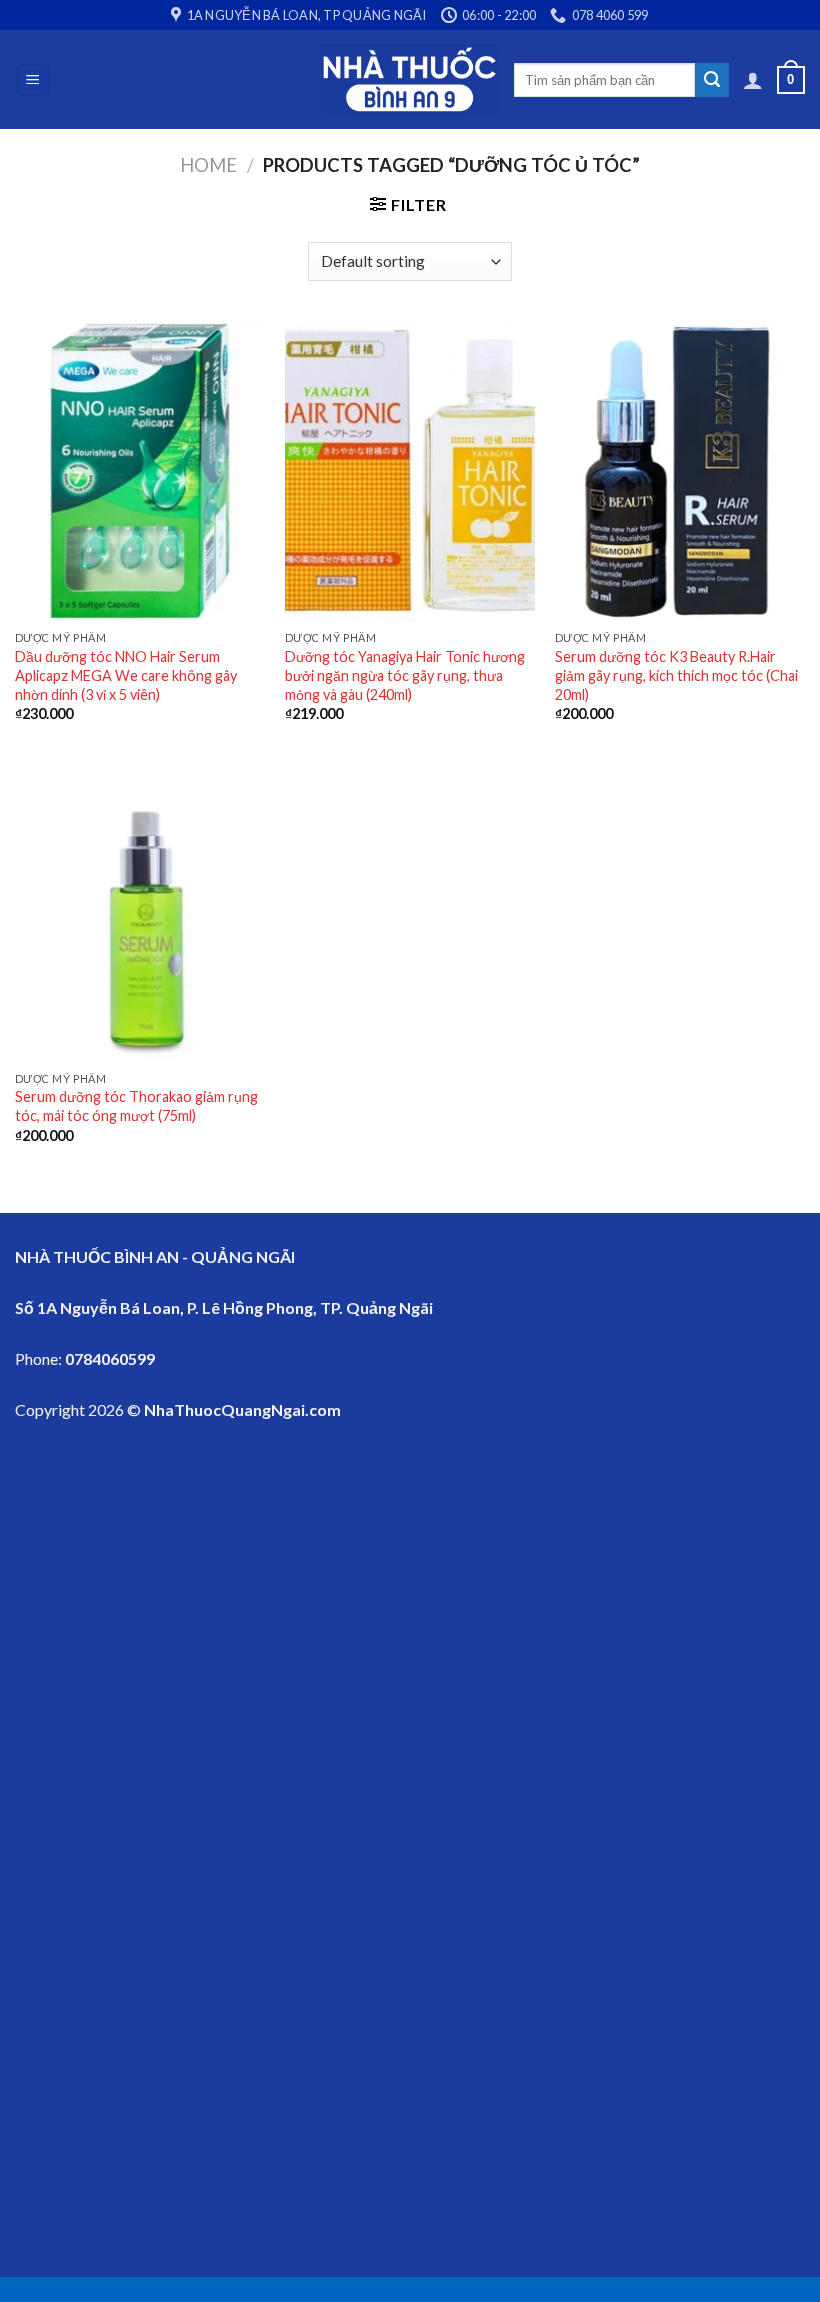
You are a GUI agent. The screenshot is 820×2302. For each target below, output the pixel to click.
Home (208, 165)
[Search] (712, 80)
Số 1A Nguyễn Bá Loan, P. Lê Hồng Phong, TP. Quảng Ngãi (224, 1307)
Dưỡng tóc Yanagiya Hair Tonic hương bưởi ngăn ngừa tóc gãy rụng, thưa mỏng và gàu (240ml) (405, 675)
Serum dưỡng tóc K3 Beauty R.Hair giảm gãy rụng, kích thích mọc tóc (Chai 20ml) (676, 675)
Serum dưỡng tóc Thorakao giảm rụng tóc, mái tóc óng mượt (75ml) (136, 1106)
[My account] (753, 80)
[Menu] (33, 80)
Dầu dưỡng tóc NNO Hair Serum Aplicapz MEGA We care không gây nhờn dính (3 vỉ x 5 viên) (126, 675)
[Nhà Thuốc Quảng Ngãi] (410, 80)
